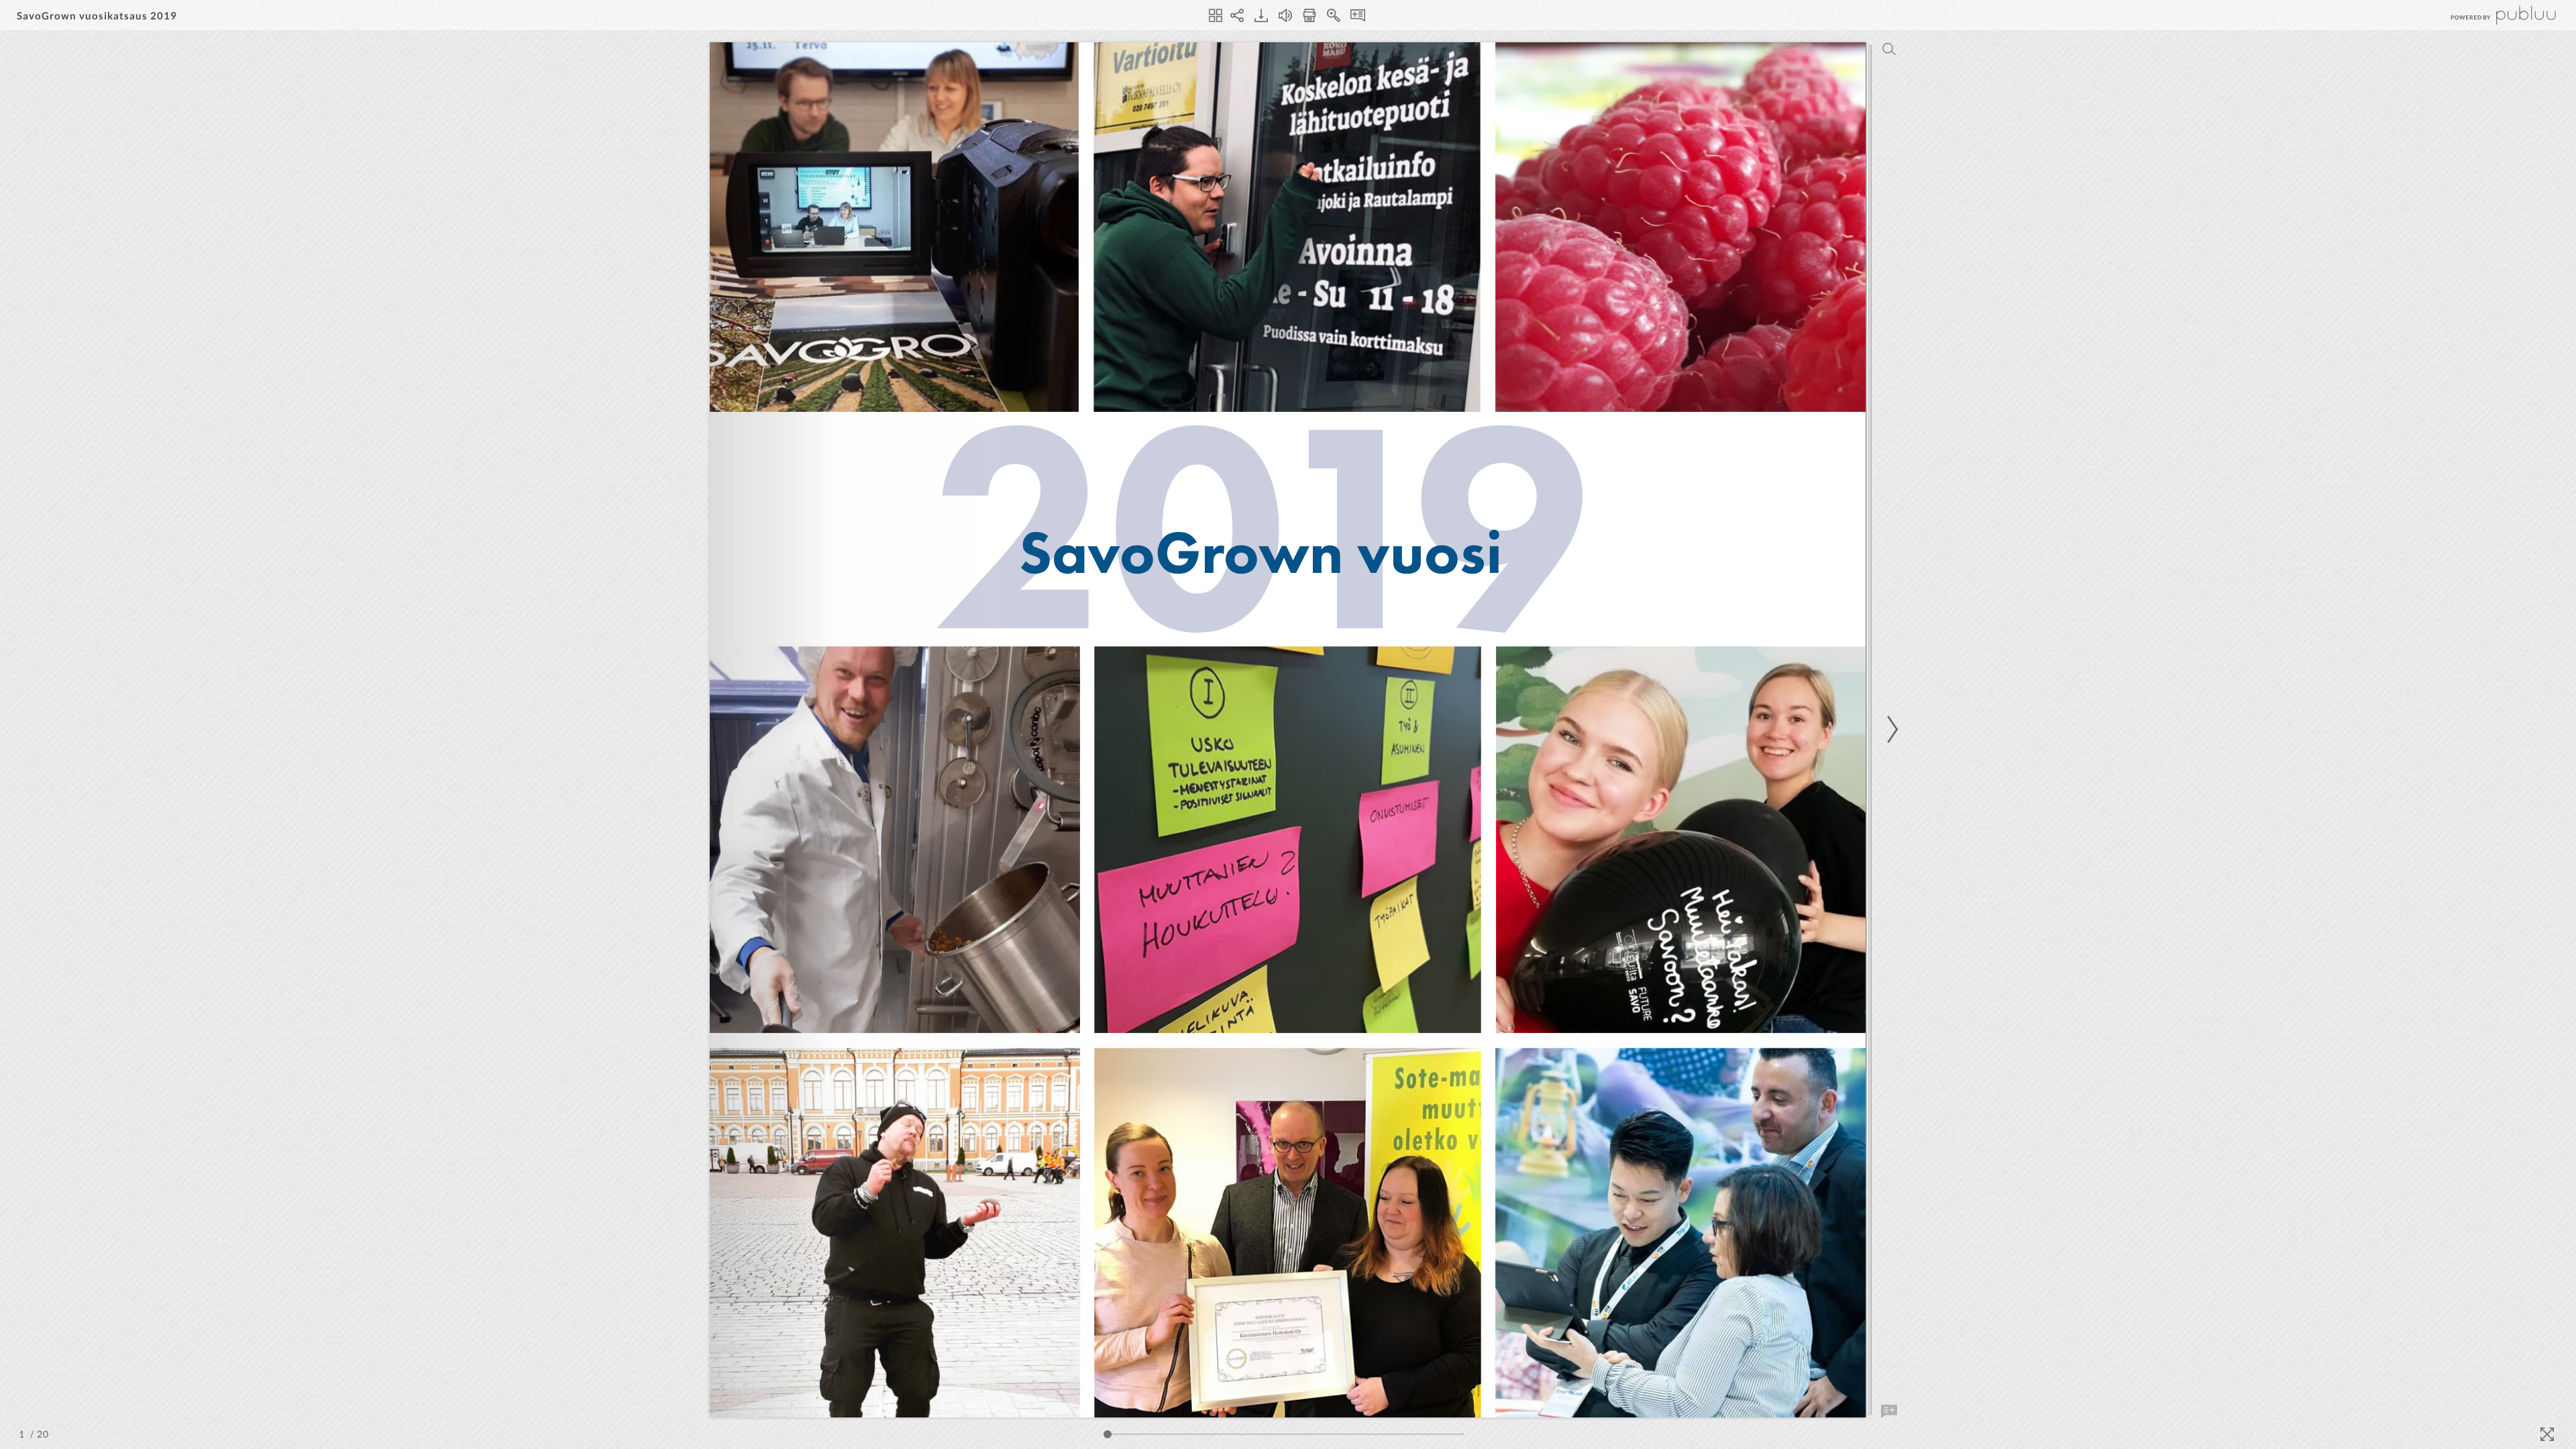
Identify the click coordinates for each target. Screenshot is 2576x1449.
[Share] (1237, 15)
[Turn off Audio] (1285, 15)
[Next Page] (1890, 730)
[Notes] (1358, 15)
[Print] (1309, 15)
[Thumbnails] (1216, 15)
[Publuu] (2492, 15)
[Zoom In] (1334, 15)
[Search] (1889, 49)
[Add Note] (1889, 1411)
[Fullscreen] (2547, 1434)
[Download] (1261, 15)
